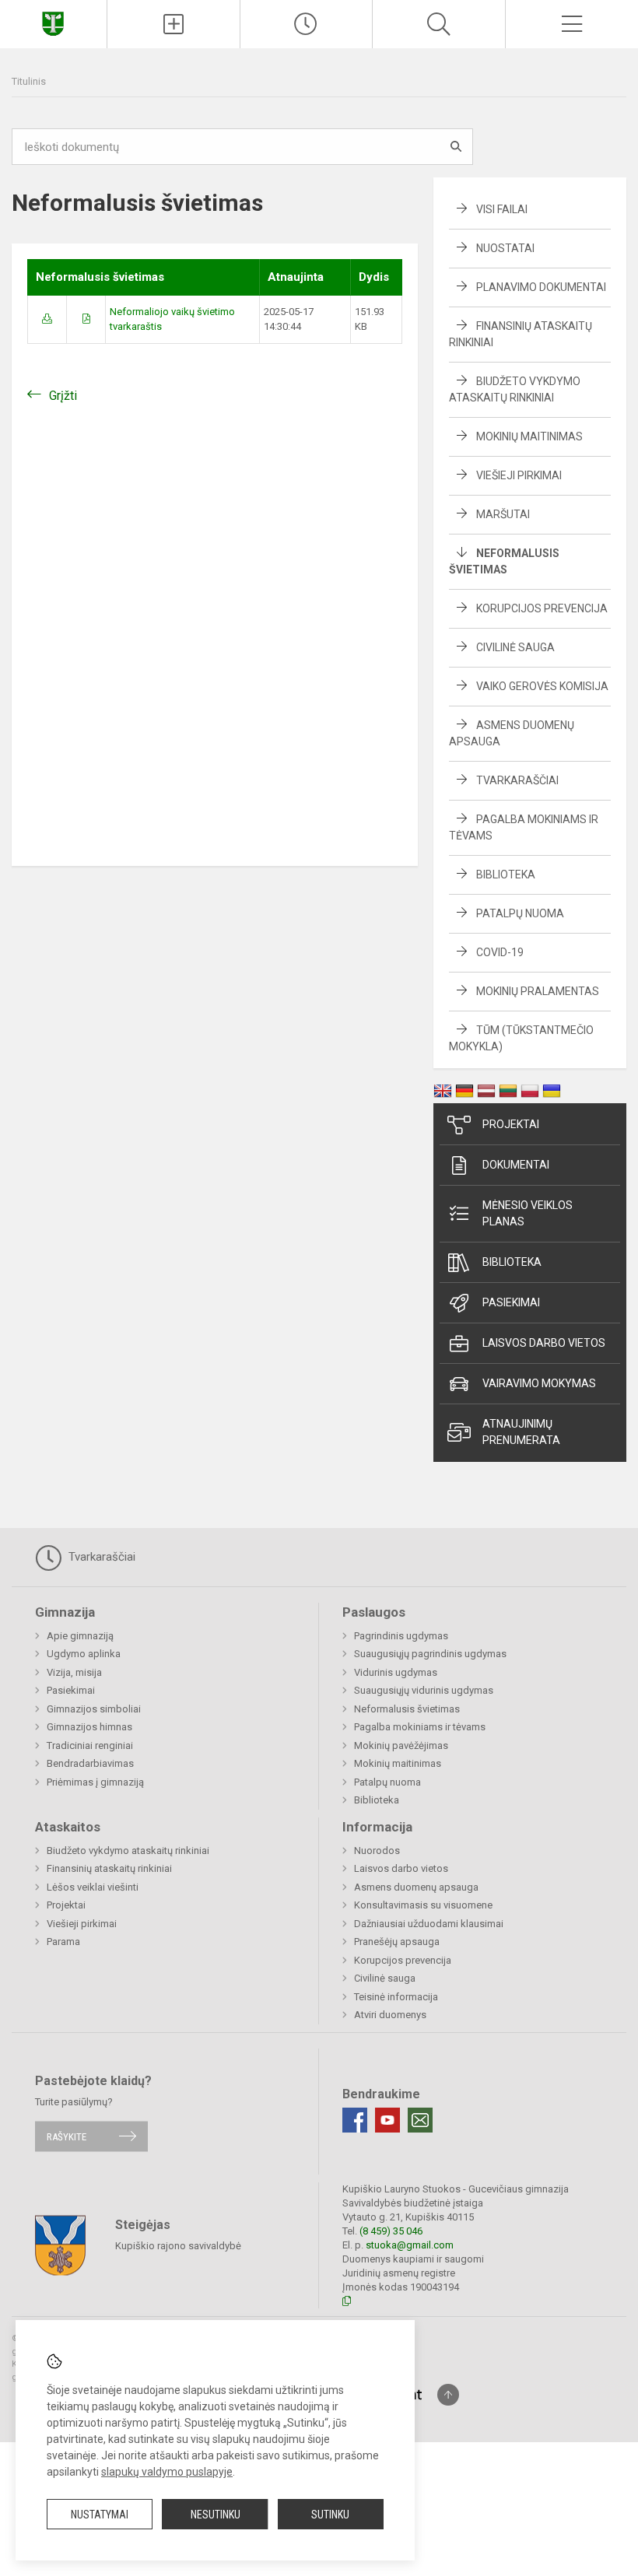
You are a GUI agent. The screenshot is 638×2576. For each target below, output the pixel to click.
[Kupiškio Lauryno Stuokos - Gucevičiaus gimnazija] (53, 22)
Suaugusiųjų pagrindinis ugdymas (430, 1654)
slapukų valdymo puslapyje (167, 2472)
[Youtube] (387, 2120)
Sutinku (330, 2515)
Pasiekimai (511, 1302)
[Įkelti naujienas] (174, 24)
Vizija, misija (74, 1672)
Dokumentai (516, 1165)
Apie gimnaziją (80, 1636)
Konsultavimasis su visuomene (423, 1905)
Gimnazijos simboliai (94, 1709)
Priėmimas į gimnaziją (95, 1782)
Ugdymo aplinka (84, 1654)
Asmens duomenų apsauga (416, 1887)
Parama (63, 1942)
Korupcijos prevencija (542, 608)
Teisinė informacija (396, 1997)
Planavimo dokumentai (541, 287)
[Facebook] (355, 2120)
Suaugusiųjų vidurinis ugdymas (424, 1690)
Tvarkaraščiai (517, 780)
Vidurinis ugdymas (396, 1672)
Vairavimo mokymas (539, 1383)
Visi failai (502, 209)
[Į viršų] (448, 2395)
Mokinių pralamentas (538, 991)
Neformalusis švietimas (407, 1709)
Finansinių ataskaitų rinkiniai (109, 1868)
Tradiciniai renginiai (90, 1745)
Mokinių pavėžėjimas (401, 1745)
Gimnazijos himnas (89, 1727)
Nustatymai (100, 2515)
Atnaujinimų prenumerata (521, 1432)
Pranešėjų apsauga (397, 1942)
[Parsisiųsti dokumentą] (47, 319)
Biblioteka (506, 874)
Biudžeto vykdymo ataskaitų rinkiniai (128, 1851)
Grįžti (63, 396)
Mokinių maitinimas (529, 436)
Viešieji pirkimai (519, 475)
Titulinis (29, 81)
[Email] (420, 2120)
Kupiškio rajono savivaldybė (178, 2246)
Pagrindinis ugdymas (401, 1636)
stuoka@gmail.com (410, 2245)
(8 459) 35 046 (391, 2231)
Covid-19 (500, 952)
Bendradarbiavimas (90, 1763)
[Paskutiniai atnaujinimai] (307, 24)
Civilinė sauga (515, 647)
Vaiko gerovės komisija (542, 686)
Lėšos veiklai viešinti (93, 1887)
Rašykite (67, 2136)
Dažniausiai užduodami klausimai (429, 1924)
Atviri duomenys (390, 2015)
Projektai (511, 1124)
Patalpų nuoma (520, 913)
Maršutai (503, 514)
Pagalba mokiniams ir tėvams (420, 1727)
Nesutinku (216, 2515)
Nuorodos (377, 1851)
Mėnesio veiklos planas (528, 1213)
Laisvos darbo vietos (544, 1343)
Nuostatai (505, 248)
